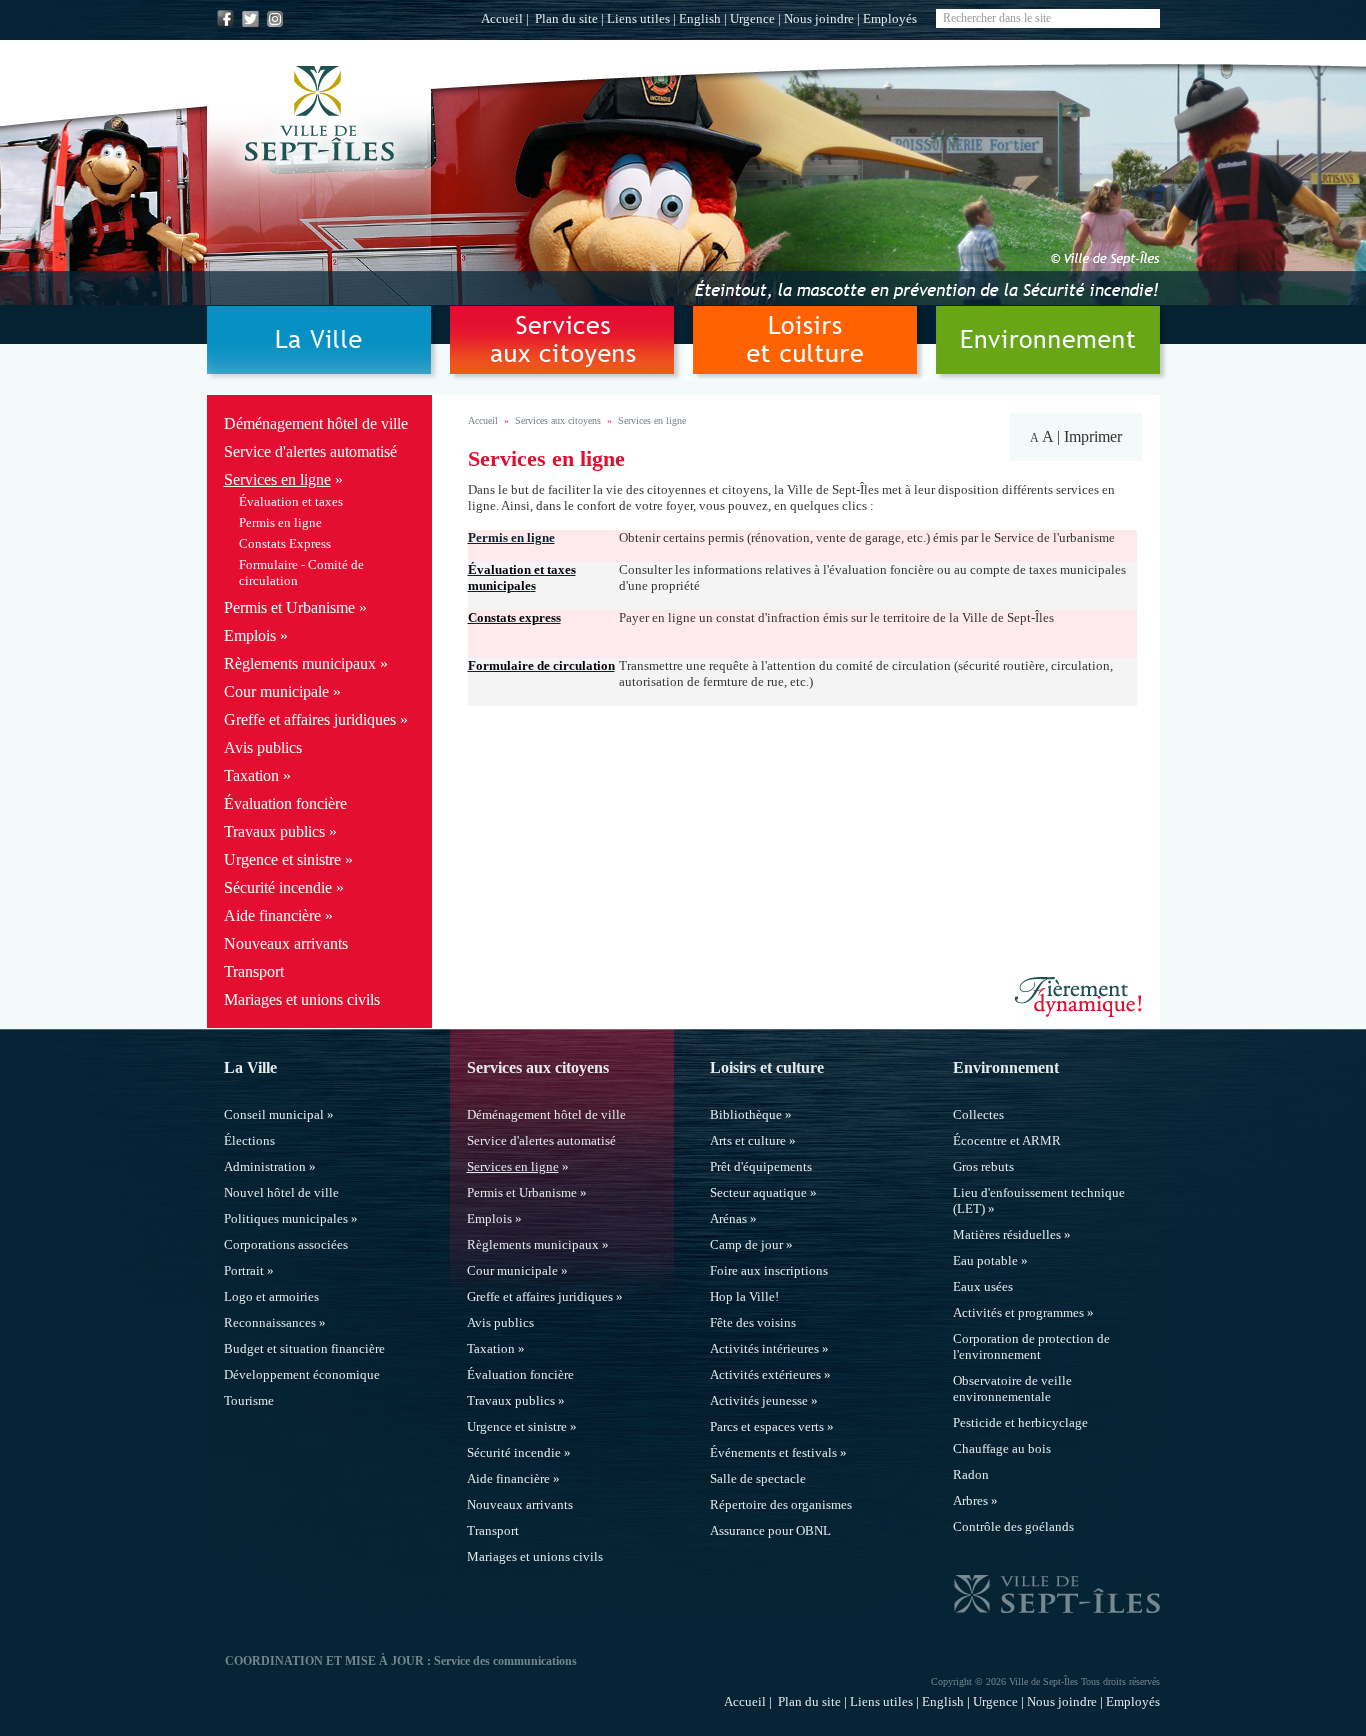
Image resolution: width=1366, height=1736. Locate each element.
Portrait (244, 1270)
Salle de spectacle (758, 1478)
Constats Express (285, 543)
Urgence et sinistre (282, 859)
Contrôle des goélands (1013, 1526)
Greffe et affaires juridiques (310, 719)
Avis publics (263, 747)
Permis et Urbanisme (289, 607)
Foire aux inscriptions (769, 1270)
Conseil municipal (274, 1114)
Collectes (978, 1114)
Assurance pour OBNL (770, 1530)
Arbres (970, 1500)
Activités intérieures (764, 1348)
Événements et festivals (773, 1452)
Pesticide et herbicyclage (1020, 1422)
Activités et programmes (1018, 1312)
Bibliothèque (746, 1114)
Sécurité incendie (278, 887)
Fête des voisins (753, 1322)
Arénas (728, 1218)
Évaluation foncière (285, 803)
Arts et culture (748, 1140)
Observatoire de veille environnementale (1012, 1388)
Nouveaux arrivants (286, 943)
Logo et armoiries (271, 1296)
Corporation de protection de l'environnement (1031, 1346)
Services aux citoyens (558, 420)
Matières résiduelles (1007, 1234)
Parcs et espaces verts (767, 1426)
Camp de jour (746, 1244)
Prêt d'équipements (761, 1166)
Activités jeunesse (759, 1400)
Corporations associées (286, 1244)
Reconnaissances (270, 1322)
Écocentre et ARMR (1007, 1140)
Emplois (250, 635)
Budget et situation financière (304, 1348)
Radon (971, 1474)
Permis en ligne (280, 522)
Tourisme (249, 1400)
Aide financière (272, 915)
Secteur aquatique (758, 1192)
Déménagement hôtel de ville (316, 423)
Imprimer (1093, 436)
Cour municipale (276, 691)
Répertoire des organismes (781, 1504)
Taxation (251, 775)
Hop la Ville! (744, 1296)
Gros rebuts (983, 1166)
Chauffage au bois (1002, 1448)
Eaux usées (983, 1286)
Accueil (502, 18)
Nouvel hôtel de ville (281, 1192)
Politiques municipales (286, 1218)
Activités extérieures (765, 1374)
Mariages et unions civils (302, 999)
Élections (249, 1140)
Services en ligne (277, 479)
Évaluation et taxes (291, 501)
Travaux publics (274, 831)
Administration (265, 1166)
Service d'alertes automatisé (310, 451)
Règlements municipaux (300, 663)
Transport (254, 971)
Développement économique (302, 1374)
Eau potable (985, 1260)
